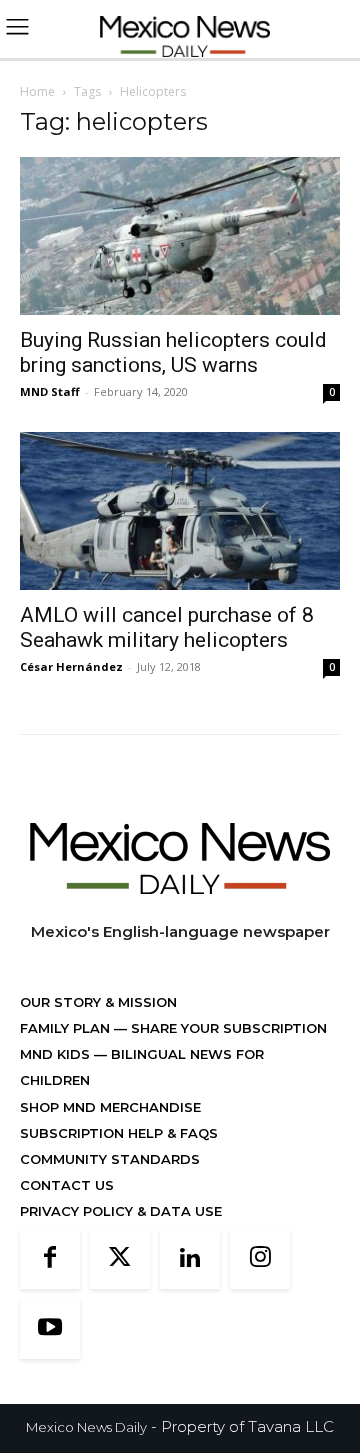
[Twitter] (120, 1259)
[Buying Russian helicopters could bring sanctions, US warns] (180, 236)
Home (37, 91)
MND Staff (50, 391)
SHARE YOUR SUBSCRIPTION (227, 1028)
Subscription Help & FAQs (119, 1133)
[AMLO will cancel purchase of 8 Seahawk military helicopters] (180, 511)
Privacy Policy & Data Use (121, 1211)
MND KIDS (57, 1054)
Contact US (67, 1185)
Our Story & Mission (98, 1002)
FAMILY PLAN (67, 1028)
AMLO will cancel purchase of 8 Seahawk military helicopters (167, 627)
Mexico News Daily (86, 1427)
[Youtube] (50, 1329)
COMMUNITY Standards (110, 1159)
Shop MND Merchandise (110, 1107)
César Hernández (71, 666)
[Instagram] (260, 1259)
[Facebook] (50, 1259)
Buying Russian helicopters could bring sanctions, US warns (173, 352)
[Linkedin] (190, 1259)
